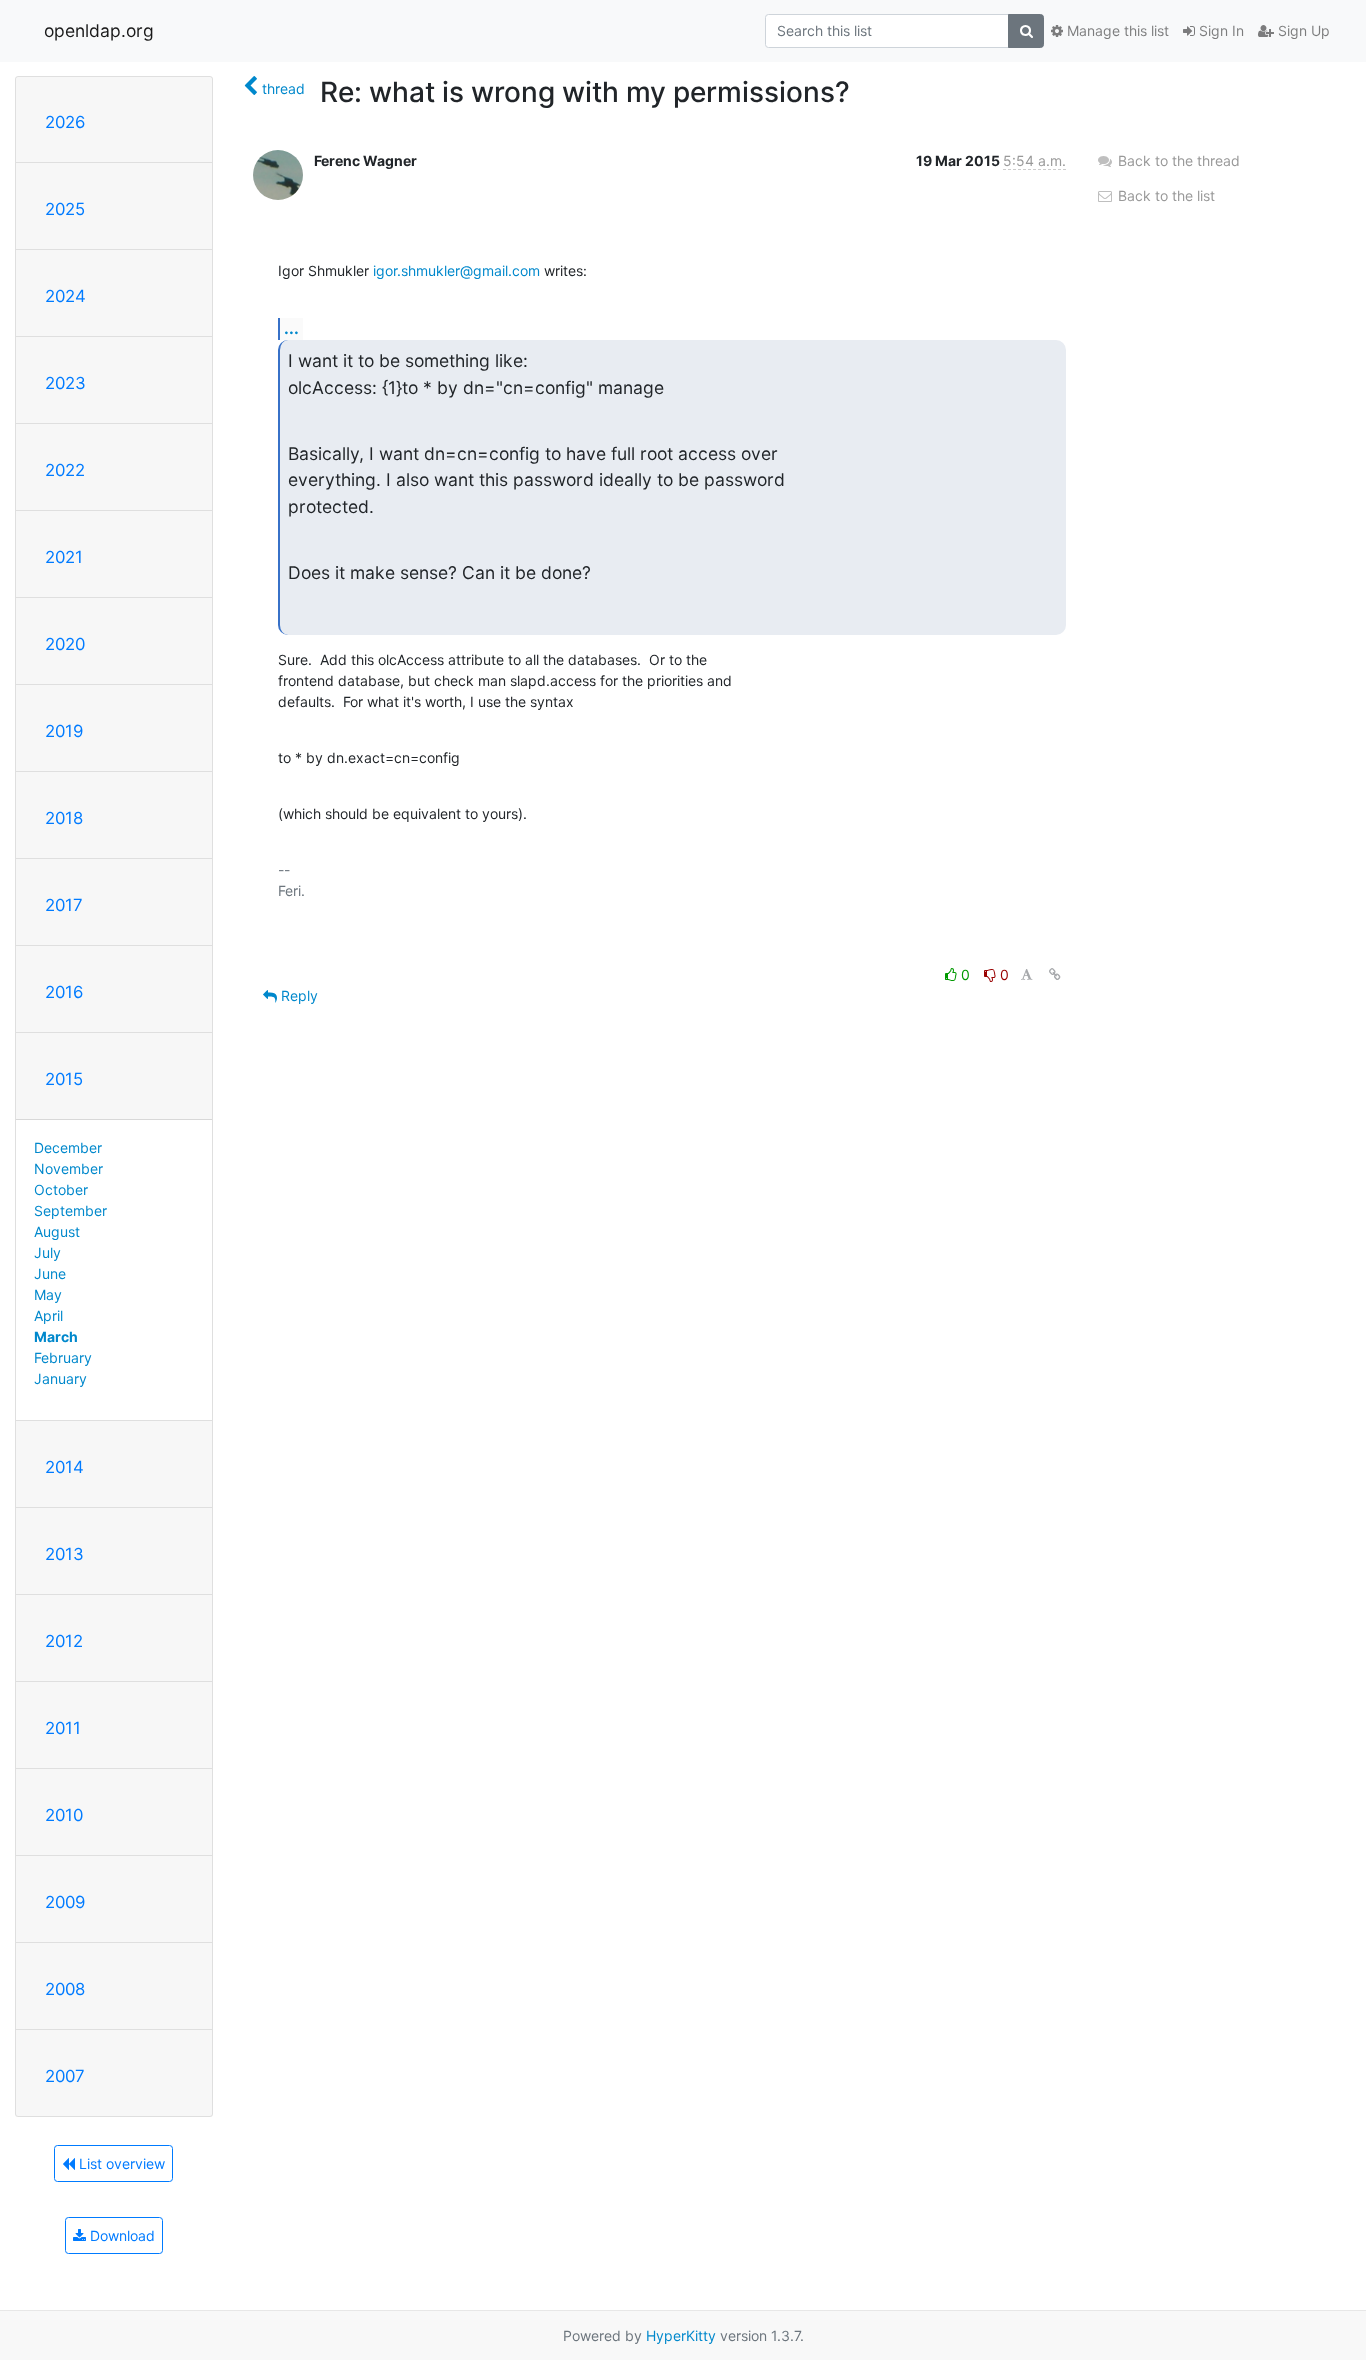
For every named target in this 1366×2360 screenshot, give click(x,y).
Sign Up (1302, 30)
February (63, 1357)
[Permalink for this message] (1055, 974)
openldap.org (99, 30)
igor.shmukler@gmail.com (456, 270)
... (291, 328)
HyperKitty (681, 2335)
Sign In (1219, 30)
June (50, 1273)
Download (120, 2235)
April (48, 1315)
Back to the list (1164, 195)
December (68, 1147)
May (48, 1294)
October (61, 1189)
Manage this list (1116, 30)
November (68, 1168)
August (57, 1231)
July (47, 1252)
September (70, 1210)
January (60, 1378)
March (56, 1336)
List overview (120, 2163)
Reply (297, 995)
